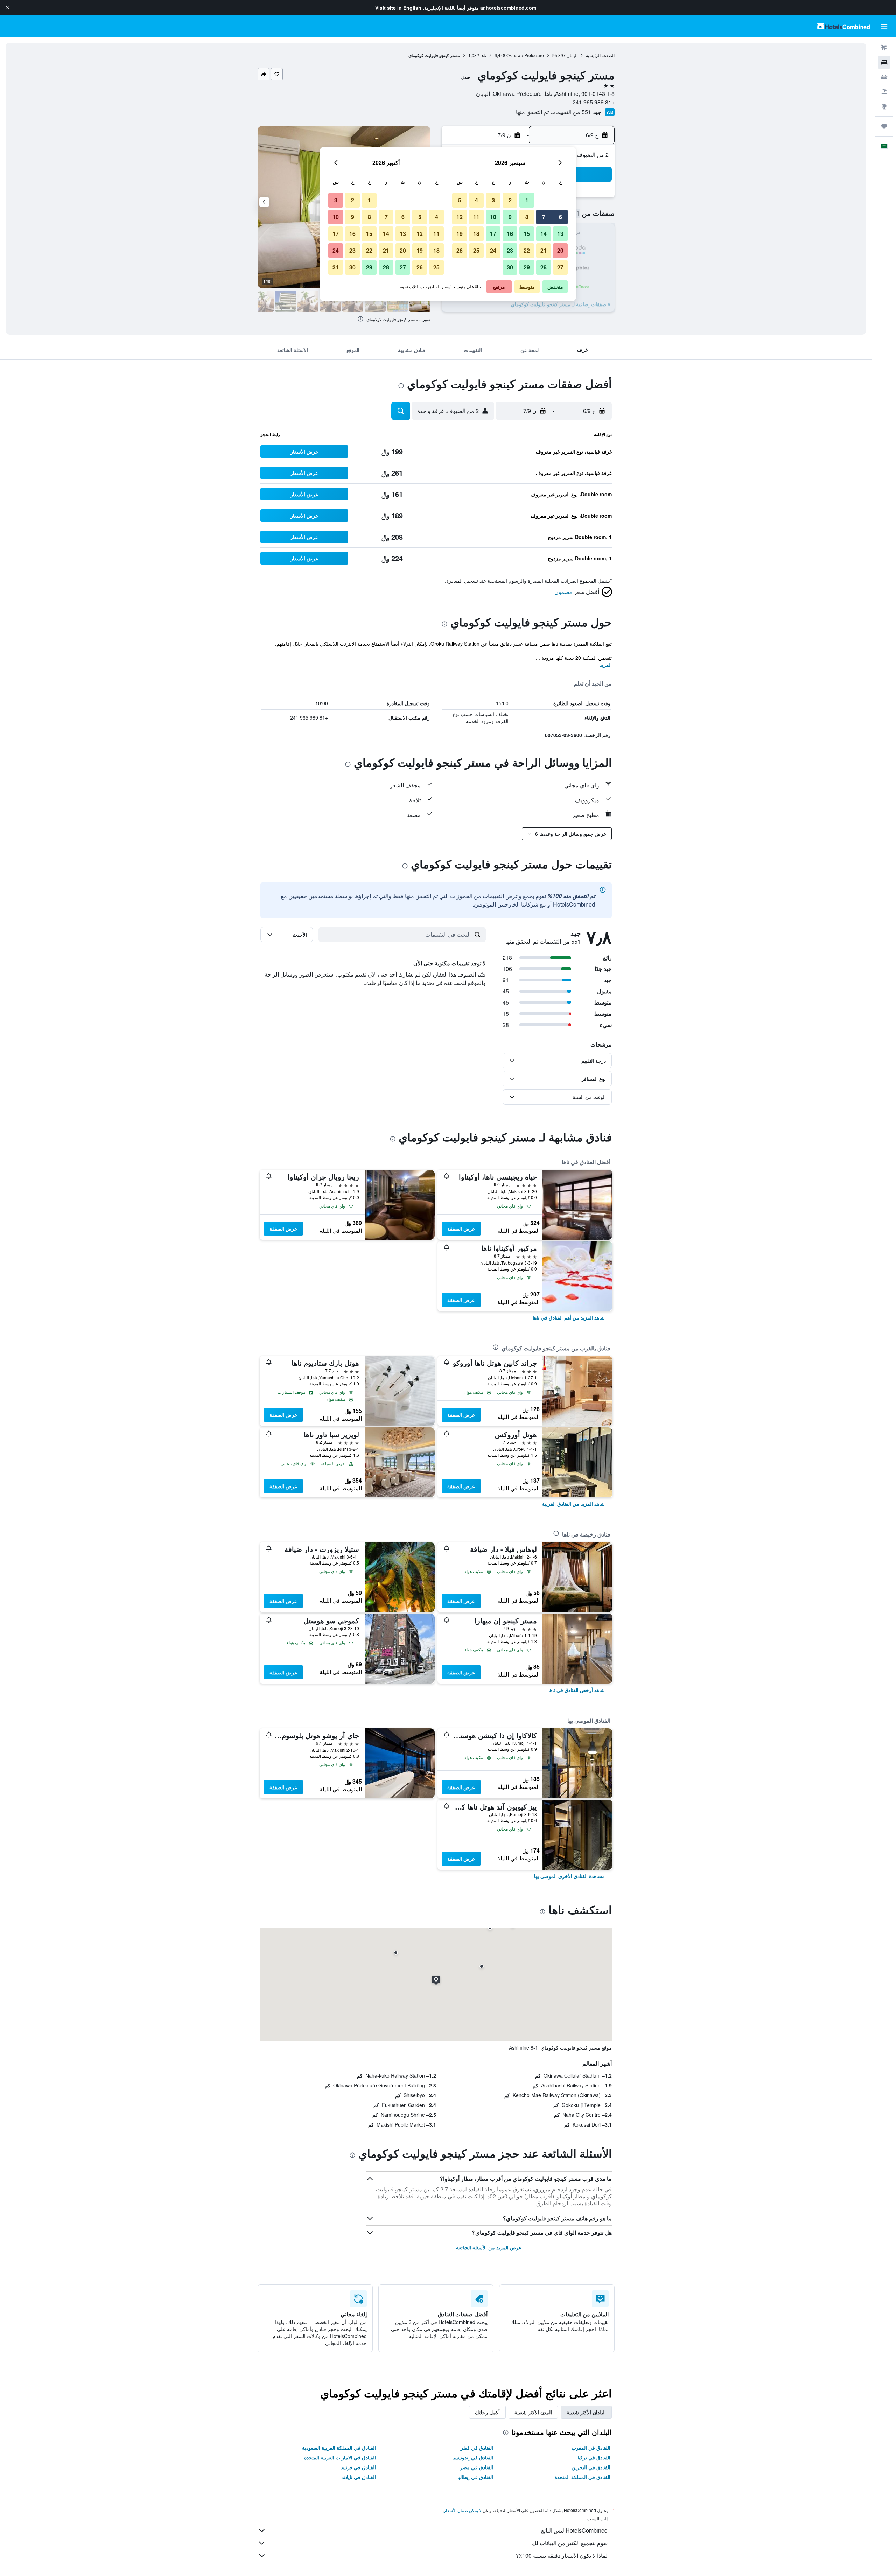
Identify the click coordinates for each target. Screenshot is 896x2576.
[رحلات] (884, 126)
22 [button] (527, 250)
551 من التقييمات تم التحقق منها (554, 112)
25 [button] (476, 250)
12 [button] (460, 217)
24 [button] (493, 250)
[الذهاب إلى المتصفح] (884, 106)
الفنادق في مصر (477, 2467)
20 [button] (560, 250)
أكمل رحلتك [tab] (487, 2412)
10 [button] (493, 217)
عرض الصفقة (461, 1228)
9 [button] (510, 217)
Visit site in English (398, 8)
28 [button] (544, 267)
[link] (569, 1317)
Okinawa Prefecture (525, 55)
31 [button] (336, 267)
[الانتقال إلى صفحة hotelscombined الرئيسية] (843, 26)
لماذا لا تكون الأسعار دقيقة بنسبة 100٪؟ (562, 2556)
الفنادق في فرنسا (358, 2467)
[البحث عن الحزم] (884, 92)
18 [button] (476, 234)
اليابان (572, 55)
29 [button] (527, 267)
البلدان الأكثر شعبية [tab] (586, 2412)
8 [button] (527, 217)
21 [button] (544, 250)
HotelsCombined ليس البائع (574, 2530)
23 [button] (510, 250)
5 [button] (460, 200)
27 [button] (560, 267)
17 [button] (493, 234)
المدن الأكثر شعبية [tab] (533, 2412)
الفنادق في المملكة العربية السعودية (339, 2448)
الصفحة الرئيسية (600, 55)
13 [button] (560, 234)
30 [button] (510, 267)
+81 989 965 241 (594, 102)
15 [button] (527, 234)
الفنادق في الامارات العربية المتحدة (340, 2457)
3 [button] (493, 200)
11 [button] (476, 217)
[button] (8, 8)
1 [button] (527, 200)
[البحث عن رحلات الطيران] (884, 48)
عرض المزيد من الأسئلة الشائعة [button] (489, 2247)
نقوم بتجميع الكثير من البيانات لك (570, 2543)
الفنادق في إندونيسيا (473, 2457)
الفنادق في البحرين (591, 2467)
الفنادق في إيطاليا (475, 2477)
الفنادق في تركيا (594, 2457)
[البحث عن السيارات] (884, 77)
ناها (483, 55)
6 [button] (561, 217)
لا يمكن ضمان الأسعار (463, 2510)
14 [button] (544, 234)
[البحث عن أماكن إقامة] (884, 62)
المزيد (606, 665)
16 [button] (510, 234)
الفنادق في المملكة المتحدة (583, 2477)
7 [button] (544, 217)
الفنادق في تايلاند (359, 2477)
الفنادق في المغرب (591, 2448)
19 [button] (460, 234)
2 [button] (510, 200)
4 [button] (477, 200)
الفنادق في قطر (477, 2448)
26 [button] (460, 250)
